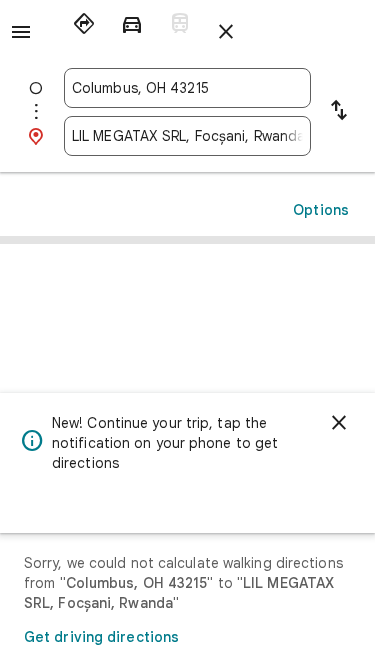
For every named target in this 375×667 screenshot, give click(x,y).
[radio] (84, 24)
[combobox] (187, 88)
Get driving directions (101, 637)
